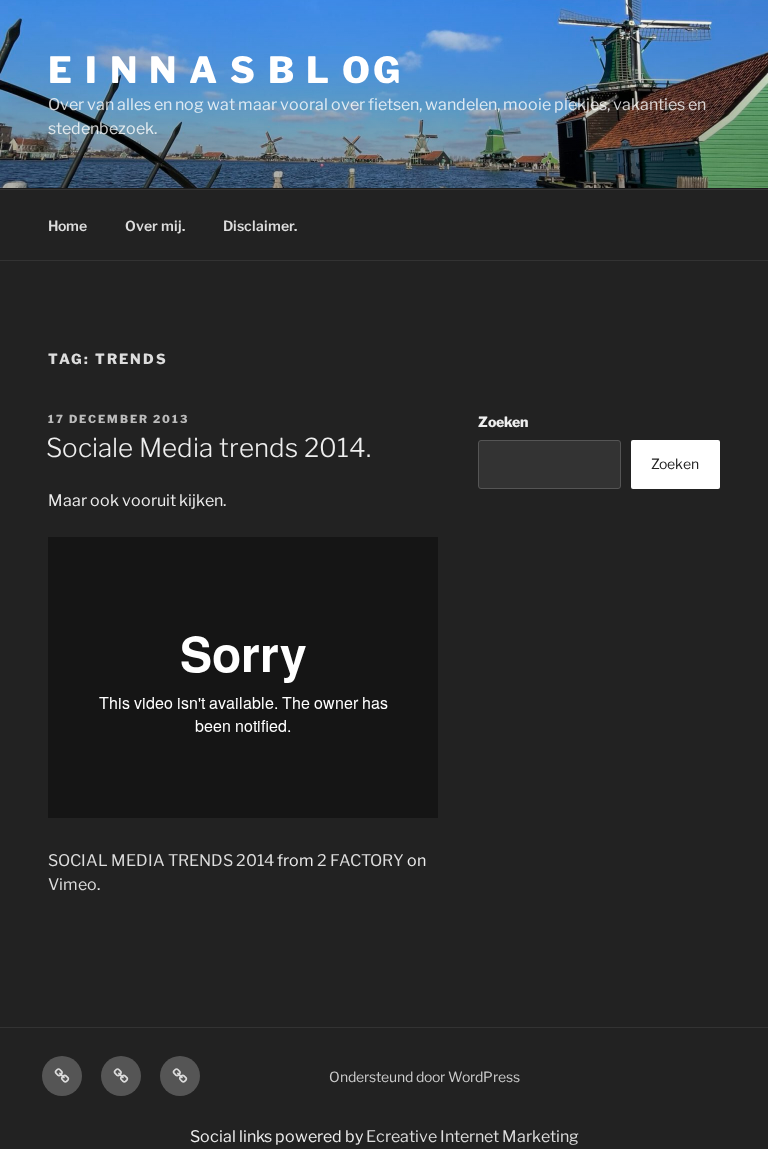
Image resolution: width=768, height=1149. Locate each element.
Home (67, 225)
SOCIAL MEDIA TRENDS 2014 (161, 860)
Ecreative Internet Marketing (472, 1136)
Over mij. (155, 225)
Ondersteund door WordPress (424, 1076)
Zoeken (503, 421)
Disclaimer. (260, 225)
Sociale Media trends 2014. (208, 447)
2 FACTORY (360, 860)
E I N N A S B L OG (225, 70)
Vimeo (72, 884)
